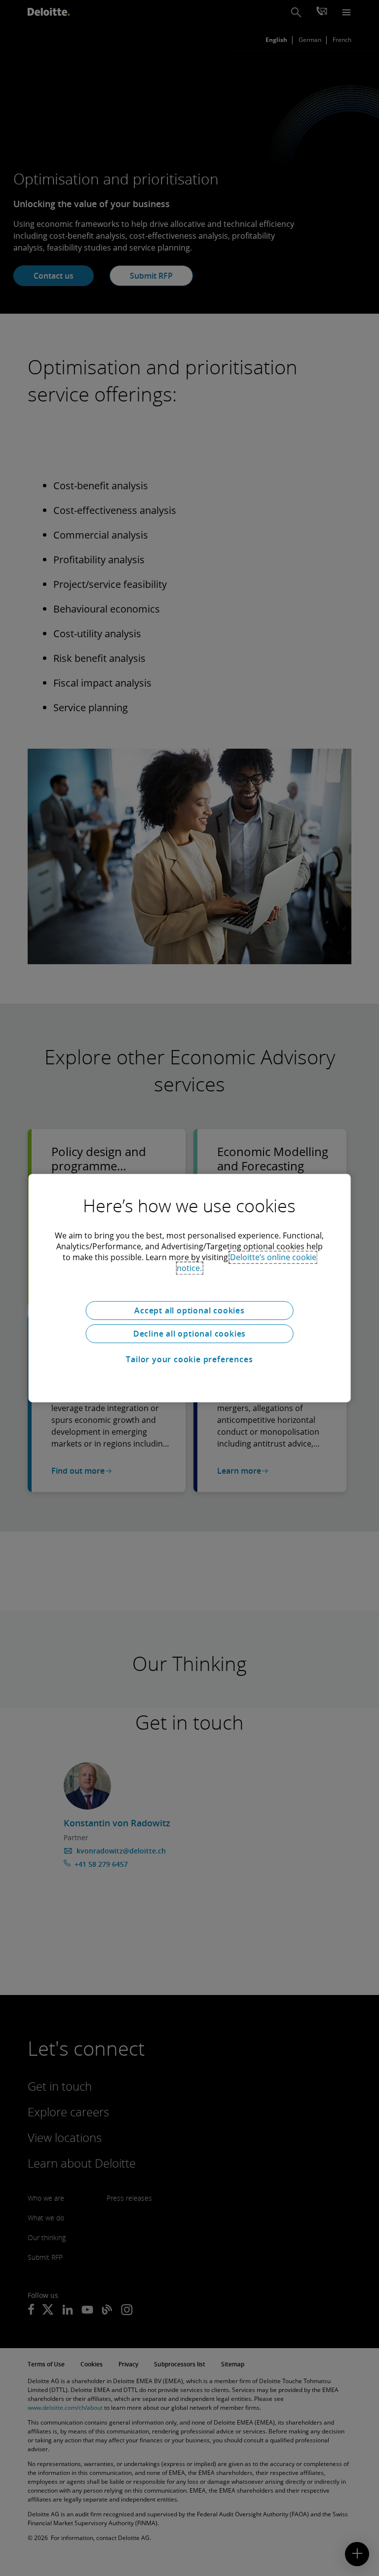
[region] (190, 1288)
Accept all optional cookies (189, 1310)
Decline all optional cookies (189, 1334)
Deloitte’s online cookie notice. (246, 1263)
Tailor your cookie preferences (189, 1359)
